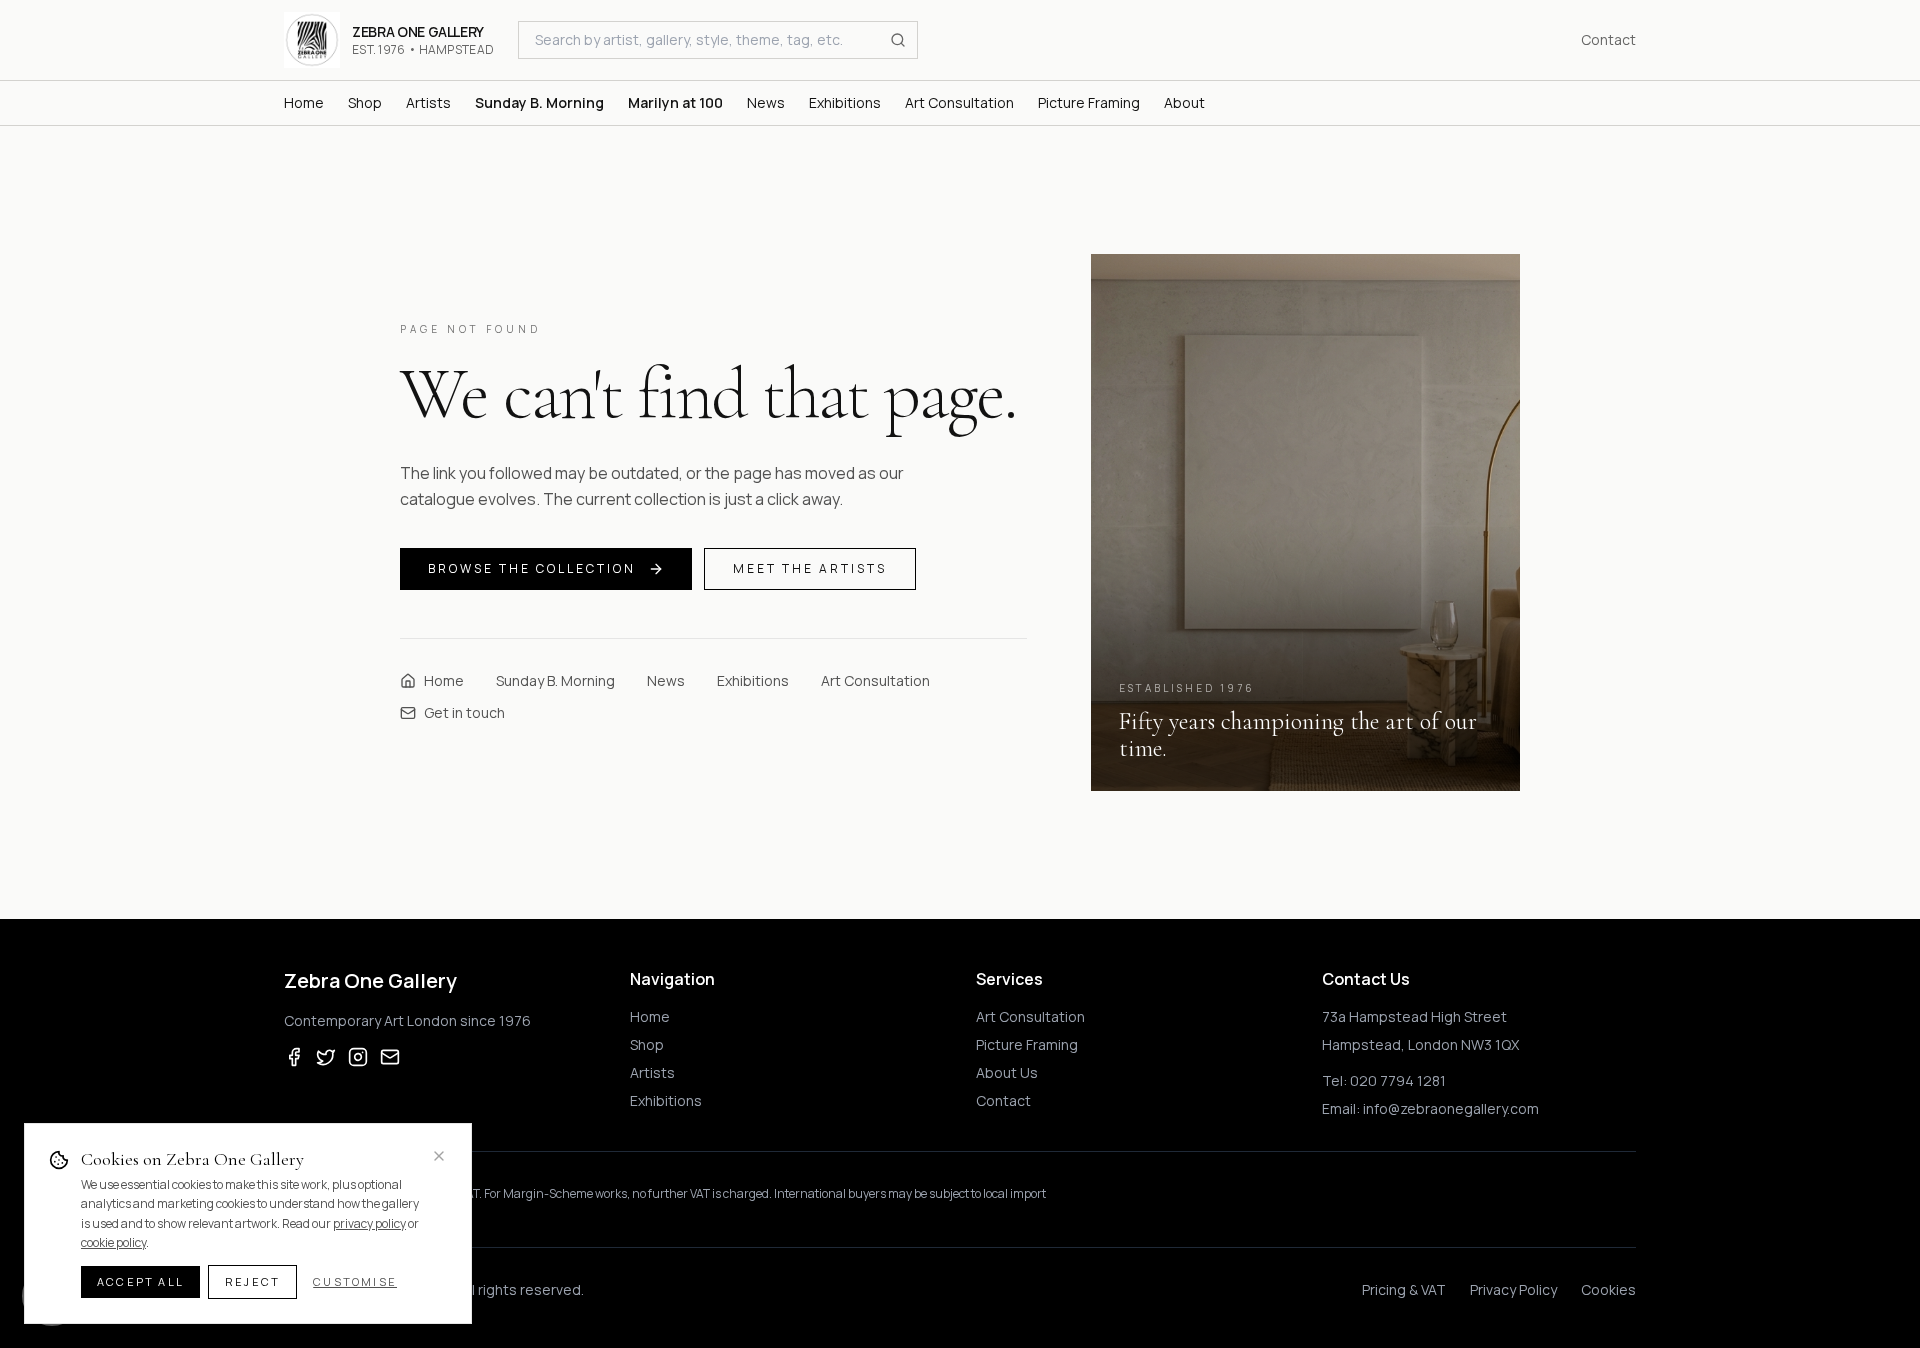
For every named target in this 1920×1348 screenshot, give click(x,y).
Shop (647, 1044)
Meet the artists (810, 568)
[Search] (898, 40)
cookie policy (113, 1242)
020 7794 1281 (1398, 1080)
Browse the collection (532, 568)
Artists (652, 1072)
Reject (252, 1281)
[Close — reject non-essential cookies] (439, 1156)
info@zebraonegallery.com (1451, 1108)
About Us (1007, 1072)
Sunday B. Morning (555, 680)
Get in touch (464, 712)
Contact (1608, 39)
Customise (355, 1281)
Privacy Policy (1513, 1289)
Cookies (1608, 1289)
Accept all (140, 1281)
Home (444, 680)
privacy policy (369, 1223)
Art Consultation (875, 680)
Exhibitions (753, 680)
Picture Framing (1027, 1044)
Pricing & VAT (1404, 1289)
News (666, 680)
